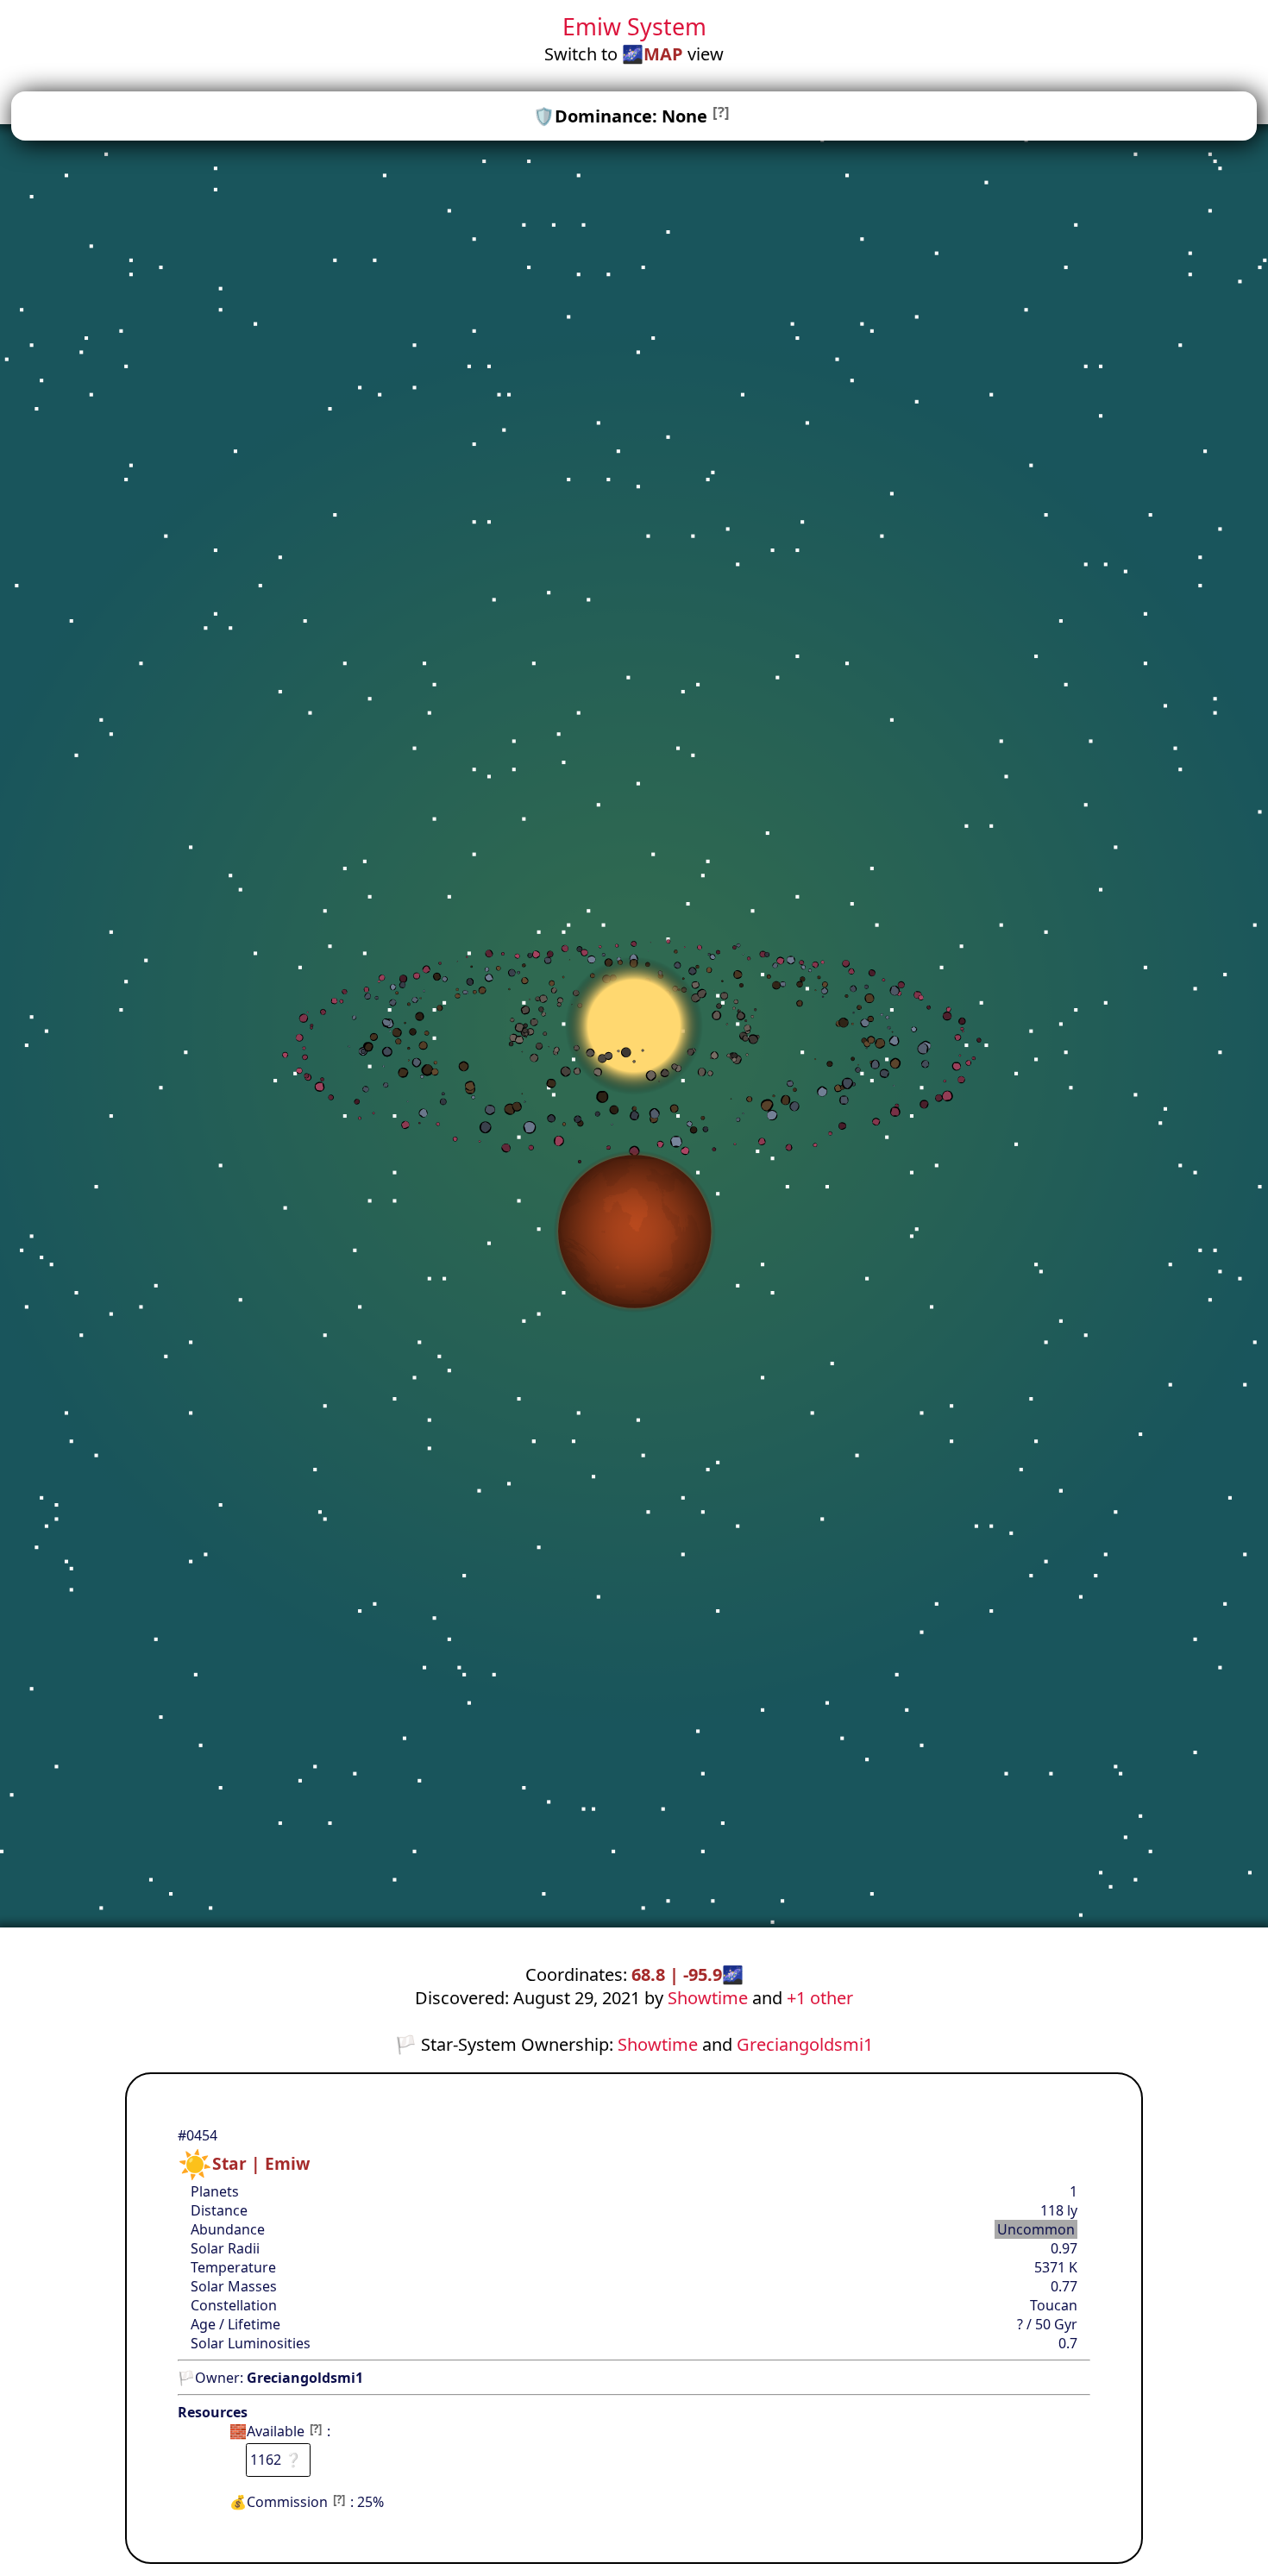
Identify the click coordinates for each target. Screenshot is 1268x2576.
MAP (663, 54)
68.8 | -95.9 (687, 1974)
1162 (276, 2460)
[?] (721, 112)
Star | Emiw (261, 2163)
